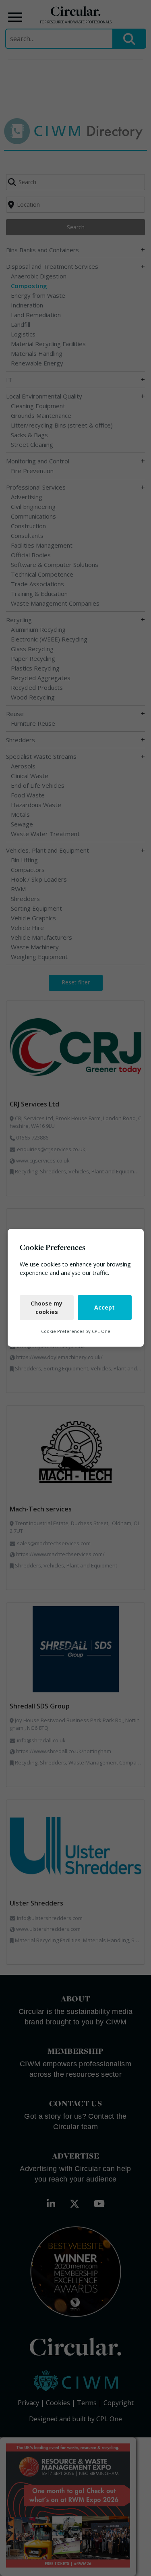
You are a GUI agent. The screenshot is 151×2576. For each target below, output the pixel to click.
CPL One (101, 1331)
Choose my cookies (47, 1308)
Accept (104, 1308)
